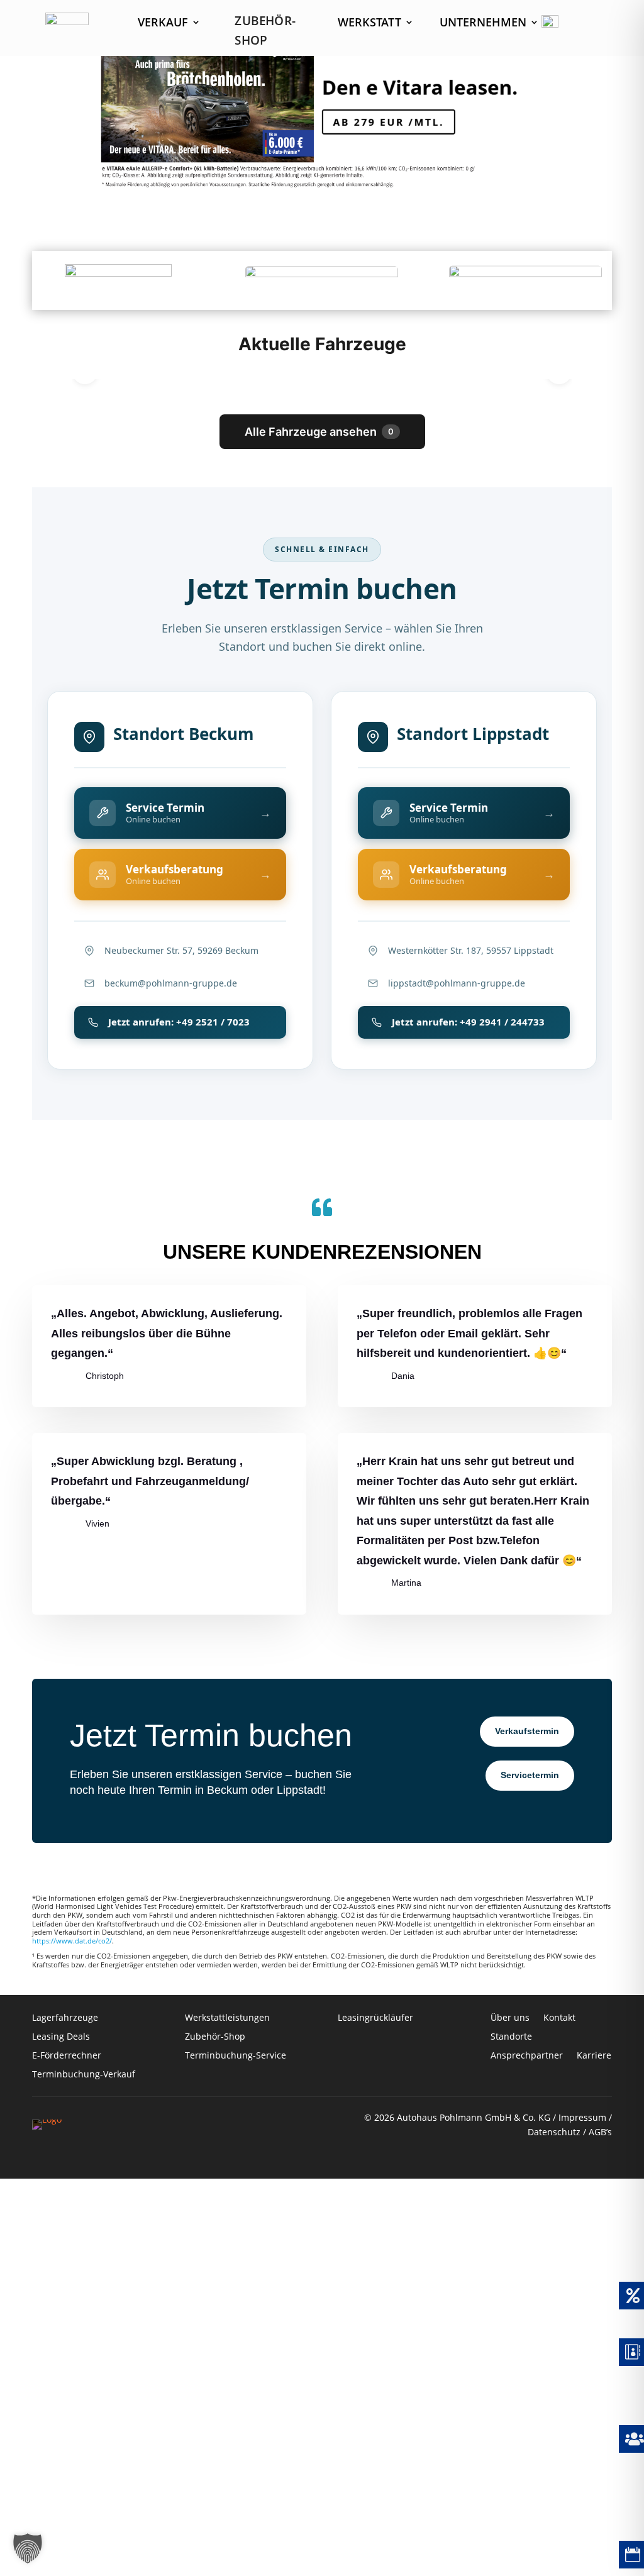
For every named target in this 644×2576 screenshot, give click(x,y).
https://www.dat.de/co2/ (72, 1941)
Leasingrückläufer (375, 2018)
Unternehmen (483, 24)
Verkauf (163, 24)
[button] (28, 2548)
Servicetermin (530, 1775)
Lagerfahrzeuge (65, 2018)
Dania (403, 1376)
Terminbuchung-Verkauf (84, 2075)
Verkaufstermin (527, 1731)
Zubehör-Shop (215, 2037)
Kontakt (561, 2018)
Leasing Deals (61, 2037)
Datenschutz (554, 2132)
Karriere (594, 2056)
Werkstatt (369, 24)
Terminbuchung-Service (236, 2056)
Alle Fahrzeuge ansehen (319, 432)
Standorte (511, 2037)
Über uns (510, 2018)
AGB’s (600, 2132)
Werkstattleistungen (227, 2018)
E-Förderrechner (67, 2056)
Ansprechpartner (527, 2056)
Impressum (582, 2117)
